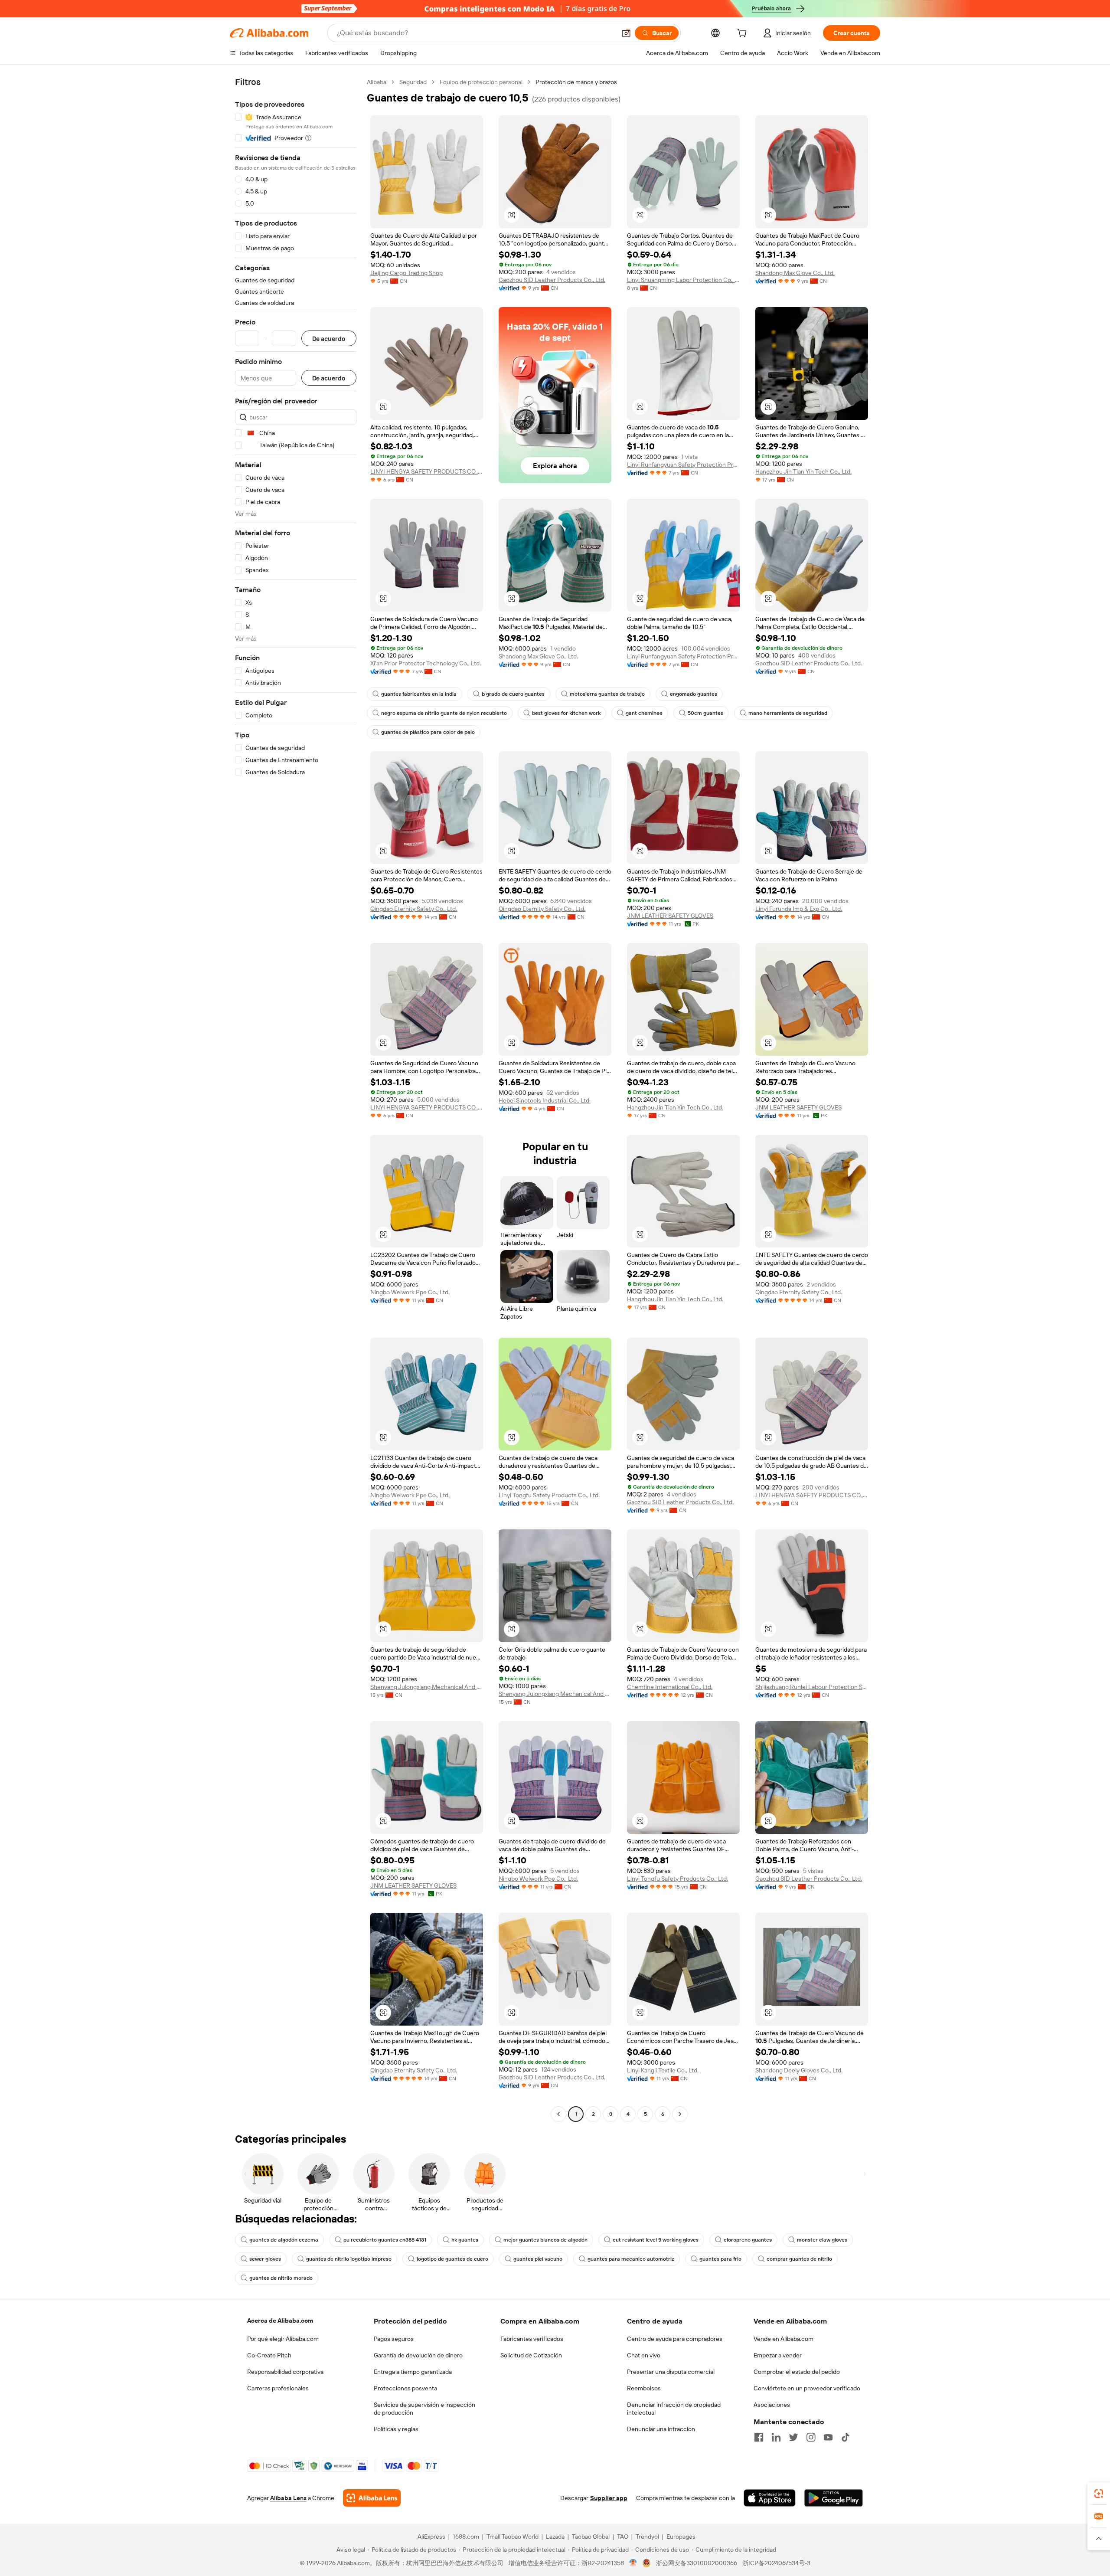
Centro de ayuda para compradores (675, 2339)
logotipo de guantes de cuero (452, 2259)
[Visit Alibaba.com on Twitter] (793, 2437)
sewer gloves (265, 2259)
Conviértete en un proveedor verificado (807, 2388)
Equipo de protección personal (481, 82)
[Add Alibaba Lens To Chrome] (372, 2498)
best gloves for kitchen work (566, 713)
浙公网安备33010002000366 (697, 2563)
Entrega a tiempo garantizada (413, 2372)
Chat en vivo (644, 2355)
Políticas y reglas (396, 2429)
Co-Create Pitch (269, 2355)
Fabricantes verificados (532, 2339)
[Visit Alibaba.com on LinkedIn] (776, 2437)
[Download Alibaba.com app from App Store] (770, 2498)
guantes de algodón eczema (284, 2240)
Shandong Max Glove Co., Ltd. (795, 273)
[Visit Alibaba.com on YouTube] (828, 2437)
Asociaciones (772, 2405)
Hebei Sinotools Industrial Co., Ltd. (545, 1100)
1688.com (466, 2537)
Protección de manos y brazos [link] (576, 82)
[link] (1099, 2494)
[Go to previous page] (558, 2114)
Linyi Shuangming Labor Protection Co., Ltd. (683, 280)
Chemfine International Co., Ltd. (670, 1687)
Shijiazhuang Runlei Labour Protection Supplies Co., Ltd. (812, 1687)
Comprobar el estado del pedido (797, 2372)
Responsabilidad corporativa (285, 2372)
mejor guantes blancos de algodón (545, 2240)
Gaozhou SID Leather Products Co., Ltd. (552, 280)
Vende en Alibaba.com (784, 2339)
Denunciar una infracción (661, 2429)
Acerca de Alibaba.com (280, 2321)
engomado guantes (694, 694)
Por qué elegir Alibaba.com (283, 2339)
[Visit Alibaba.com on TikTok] (846, 2437)
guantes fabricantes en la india (419, 694)
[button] (626, 33)
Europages (681, 2537)
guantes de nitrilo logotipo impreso (349, 2259)
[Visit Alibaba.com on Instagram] (811, 2437)
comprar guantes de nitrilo (799, 2259)
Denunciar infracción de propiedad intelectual (674, 2409)
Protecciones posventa (405, 2388)
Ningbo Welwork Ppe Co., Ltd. (410, 1292)
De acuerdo (329, 339)
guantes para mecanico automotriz (631, 2259)
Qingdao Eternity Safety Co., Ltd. (414, 909)
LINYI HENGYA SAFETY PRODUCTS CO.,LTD (427, 471)
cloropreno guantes (748, 2240)
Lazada (555, 2537)
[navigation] (296, 1099)
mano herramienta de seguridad (788, 713)
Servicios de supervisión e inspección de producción (424, 2409)
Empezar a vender (778, 2355)
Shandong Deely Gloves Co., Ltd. (799, 2070)
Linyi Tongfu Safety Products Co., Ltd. (549, 1495)
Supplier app (609, 2498)
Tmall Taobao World (513, 2537)
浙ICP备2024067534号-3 (776, 2563)
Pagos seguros (394, 2339)
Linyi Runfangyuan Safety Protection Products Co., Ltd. (683, 465)
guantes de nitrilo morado (281, 2278)
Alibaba (377, 82)
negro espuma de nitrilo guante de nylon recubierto (444, 713)
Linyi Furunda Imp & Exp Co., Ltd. (799, 909)
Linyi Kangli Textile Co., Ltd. (663, 2070)
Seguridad (413, 82)
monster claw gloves (822, 2240)
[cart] (744, 34)
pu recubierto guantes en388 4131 (385, 2240)
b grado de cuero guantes (513, 694)
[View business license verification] (633, 2563)
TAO (623, 2537)
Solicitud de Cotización (531, 2355)
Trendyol (647, 2537)
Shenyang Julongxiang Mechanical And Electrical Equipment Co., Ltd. (427, 1687)
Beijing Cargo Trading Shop (406, 273)
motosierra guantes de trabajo (607, 694)
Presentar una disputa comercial (671, 2372)
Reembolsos (644, 2388)
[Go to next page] (680, 2114)
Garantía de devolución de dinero (418, 2355)
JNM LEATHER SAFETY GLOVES (670, 916)
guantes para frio (720, 2259)
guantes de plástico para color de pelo (428, 732)
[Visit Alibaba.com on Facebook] (759, 2437)
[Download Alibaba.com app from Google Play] (834, 2498)
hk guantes (465, 2240)
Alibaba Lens (288, 2498)
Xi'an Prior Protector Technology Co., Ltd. (426, 663)
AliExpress (431, 2537)
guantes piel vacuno (538, 2259)
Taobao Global (591, 2537)
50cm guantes (705, 713)
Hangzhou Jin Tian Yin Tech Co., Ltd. (803, 471)
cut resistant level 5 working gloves (656, 2240)
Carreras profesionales (278, 2388)
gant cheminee (644, 713)
